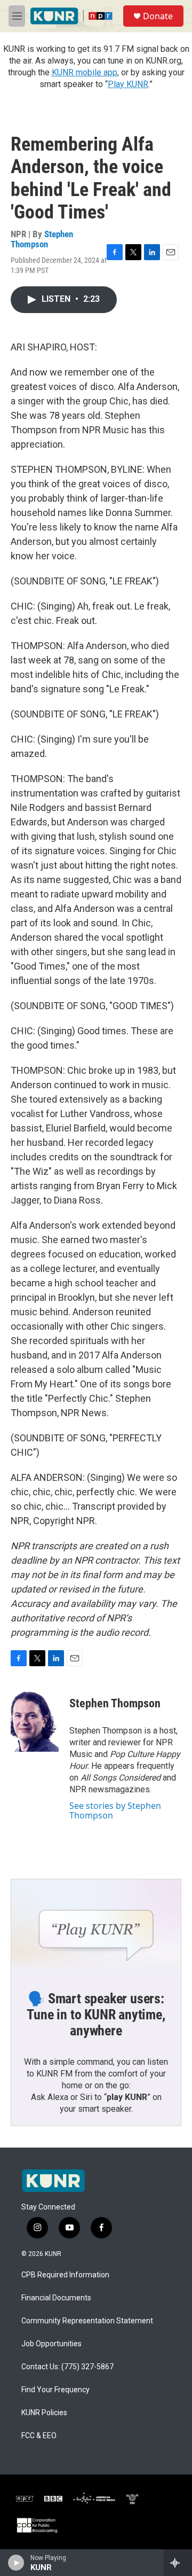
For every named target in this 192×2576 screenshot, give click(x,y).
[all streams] (178, 2563)
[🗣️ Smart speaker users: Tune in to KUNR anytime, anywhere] (96, 1927)
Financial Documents (56, 2298)
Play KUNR (128, 84)
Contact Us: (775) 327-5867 (67, 2367)
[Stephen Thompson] (35, 1720)
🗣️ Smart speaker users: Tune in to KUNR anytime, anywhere (96, 2015)
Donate (158, 16)
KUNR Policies (44, 2413)
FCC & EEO (39, 2436)
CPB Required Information (65, 2275)
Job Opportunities (51, 2344)
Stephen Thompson (42, 239)
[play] (16, 2563)
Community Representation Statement (87, 2321)
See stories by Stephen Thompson (115, 1810)
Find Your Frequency (55, 2390)
